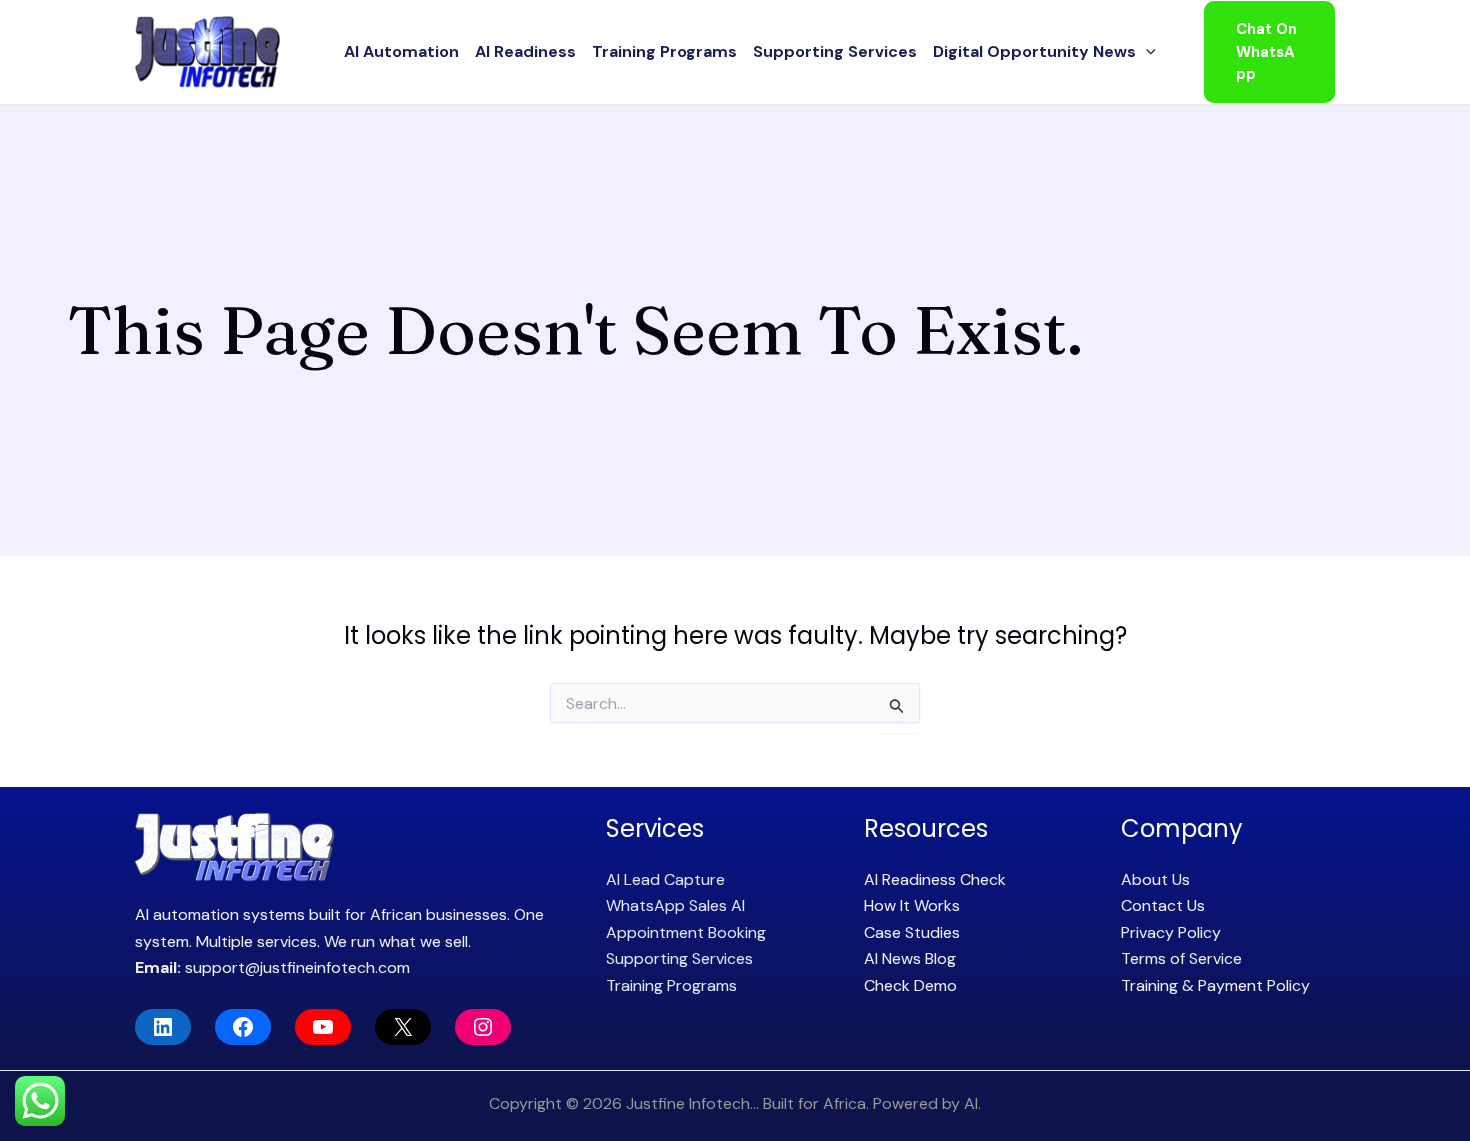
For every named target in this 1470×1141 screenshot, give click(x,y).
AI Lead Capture (665, 879)
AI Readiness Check (935, 879)
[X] (403, 1027)
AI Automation (401, 51)
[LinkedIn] (163, 1027)
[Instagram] (483, 1027)
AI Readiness (525, 51)
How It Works (912, 905)
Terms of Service (1181, 958)
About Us (1155, 879)
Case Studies (912, 932)
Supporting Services (835, 51)
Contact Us (1163, 905)
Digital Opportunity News (1034, 51)
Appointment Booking (686, 932)
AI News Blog (910, 958)
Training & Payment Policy (1215, 985)
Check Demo (910, 985)
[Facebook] (243, 1027)
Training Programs (664, 51)
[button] (1146, 52)
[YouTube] (323, 1027)
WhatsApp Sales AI (675, 905)
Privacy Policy (1171, 932)
